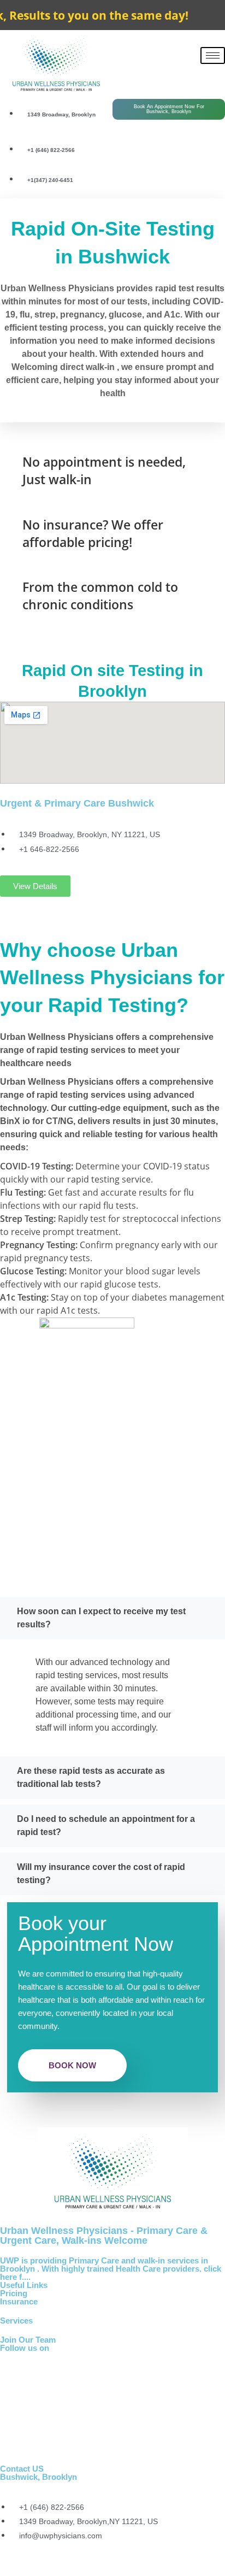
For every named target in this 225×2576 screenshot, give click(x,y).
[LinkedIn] (183, 74)
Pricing (14, 2293)
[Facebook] (155, 74)
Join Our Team (28, 2340)
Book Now (72, 2065)
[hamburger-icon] (213, 55)
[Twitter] (169, 74)
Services (16, 2321)
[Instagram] (112, 2447)
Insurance (19, 2301)
